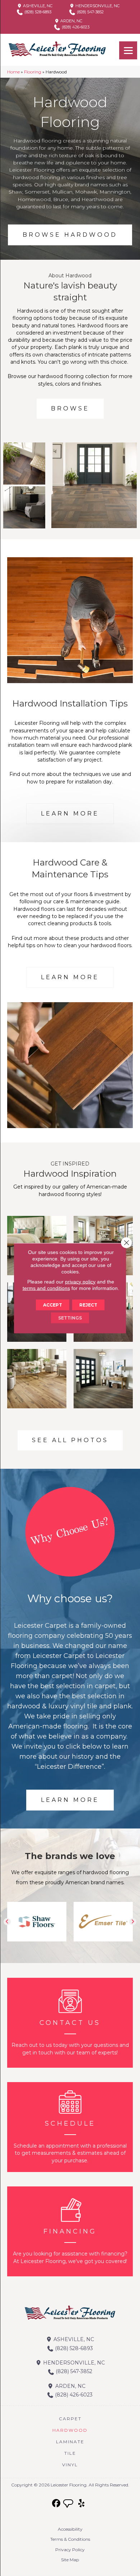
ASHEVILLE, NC (37, 6)
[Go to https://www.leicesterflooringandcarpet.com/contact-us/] (70, 2023)
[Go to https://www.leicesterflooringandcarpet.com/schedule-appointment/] (70, 2127)
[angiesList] (69, 2504)
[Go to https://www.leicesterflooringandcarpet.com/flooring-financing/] (70, 2231)
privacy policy (80, 1281)
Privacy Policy (70, 2550)
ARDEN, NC (71, 21)
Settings (70, 1317)
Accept (53, 1305)
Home (13, 72)
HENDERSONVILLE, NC (97, 6)
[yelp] (82, 2504)
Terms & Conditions (70, 2539)
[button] (7, 1922)
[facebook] (57, 2504)
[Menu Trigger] (128, 50)
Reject (88, 1305)
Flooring (33, 72)
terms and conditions (46, 1288)
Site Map (70, 2560)
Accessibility (70, 2529)
